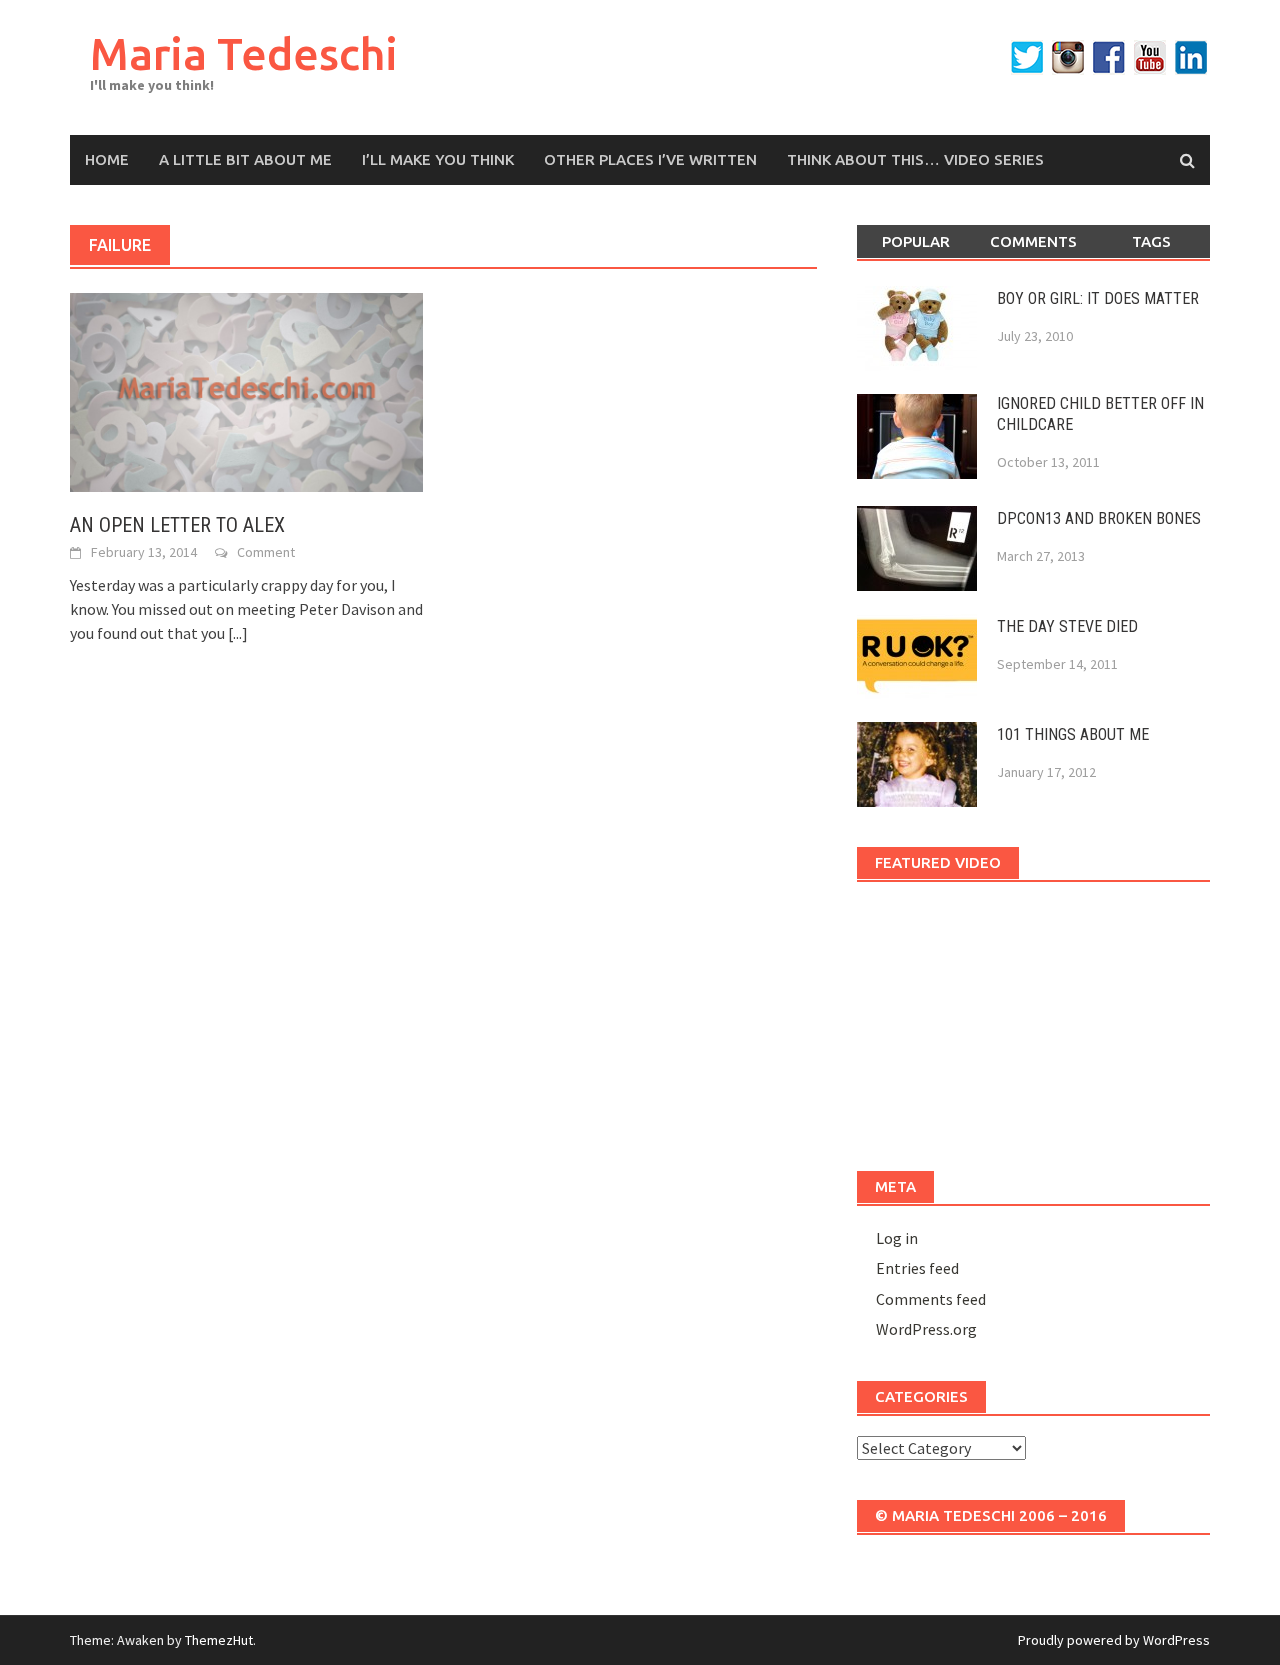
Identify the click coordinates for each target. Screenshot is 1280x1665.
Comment (266, 552)
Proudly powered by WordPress (1114, 1640)
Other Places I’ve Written (650, 159)
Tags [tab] (1151, 241)
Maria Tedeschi (244, 53)
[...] (238, 633)
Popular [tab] (916, 241)
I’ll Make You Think (438, 159)
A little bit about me (245, 159)
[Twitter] (1027, 57)
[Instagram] (1068, 57)
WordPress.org (926, 1329)
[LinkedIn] (1191, 57)
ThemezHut (219, 1640)
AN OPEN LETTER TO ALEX (177, 525)
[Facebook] (1109, 57)
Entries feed (917, 1268)
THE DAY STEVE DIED (1067, 626)
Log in (897, 1238)
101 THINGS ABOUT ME (1073, 734)
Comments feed (931, 1299)
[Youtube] (1150, 57)
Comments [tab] (1033, 241)
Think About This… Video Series (915, 159)
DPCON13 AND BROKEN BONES (1099, 518)
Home (107, 159)
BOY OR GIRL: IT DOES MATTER (1098, 298)
